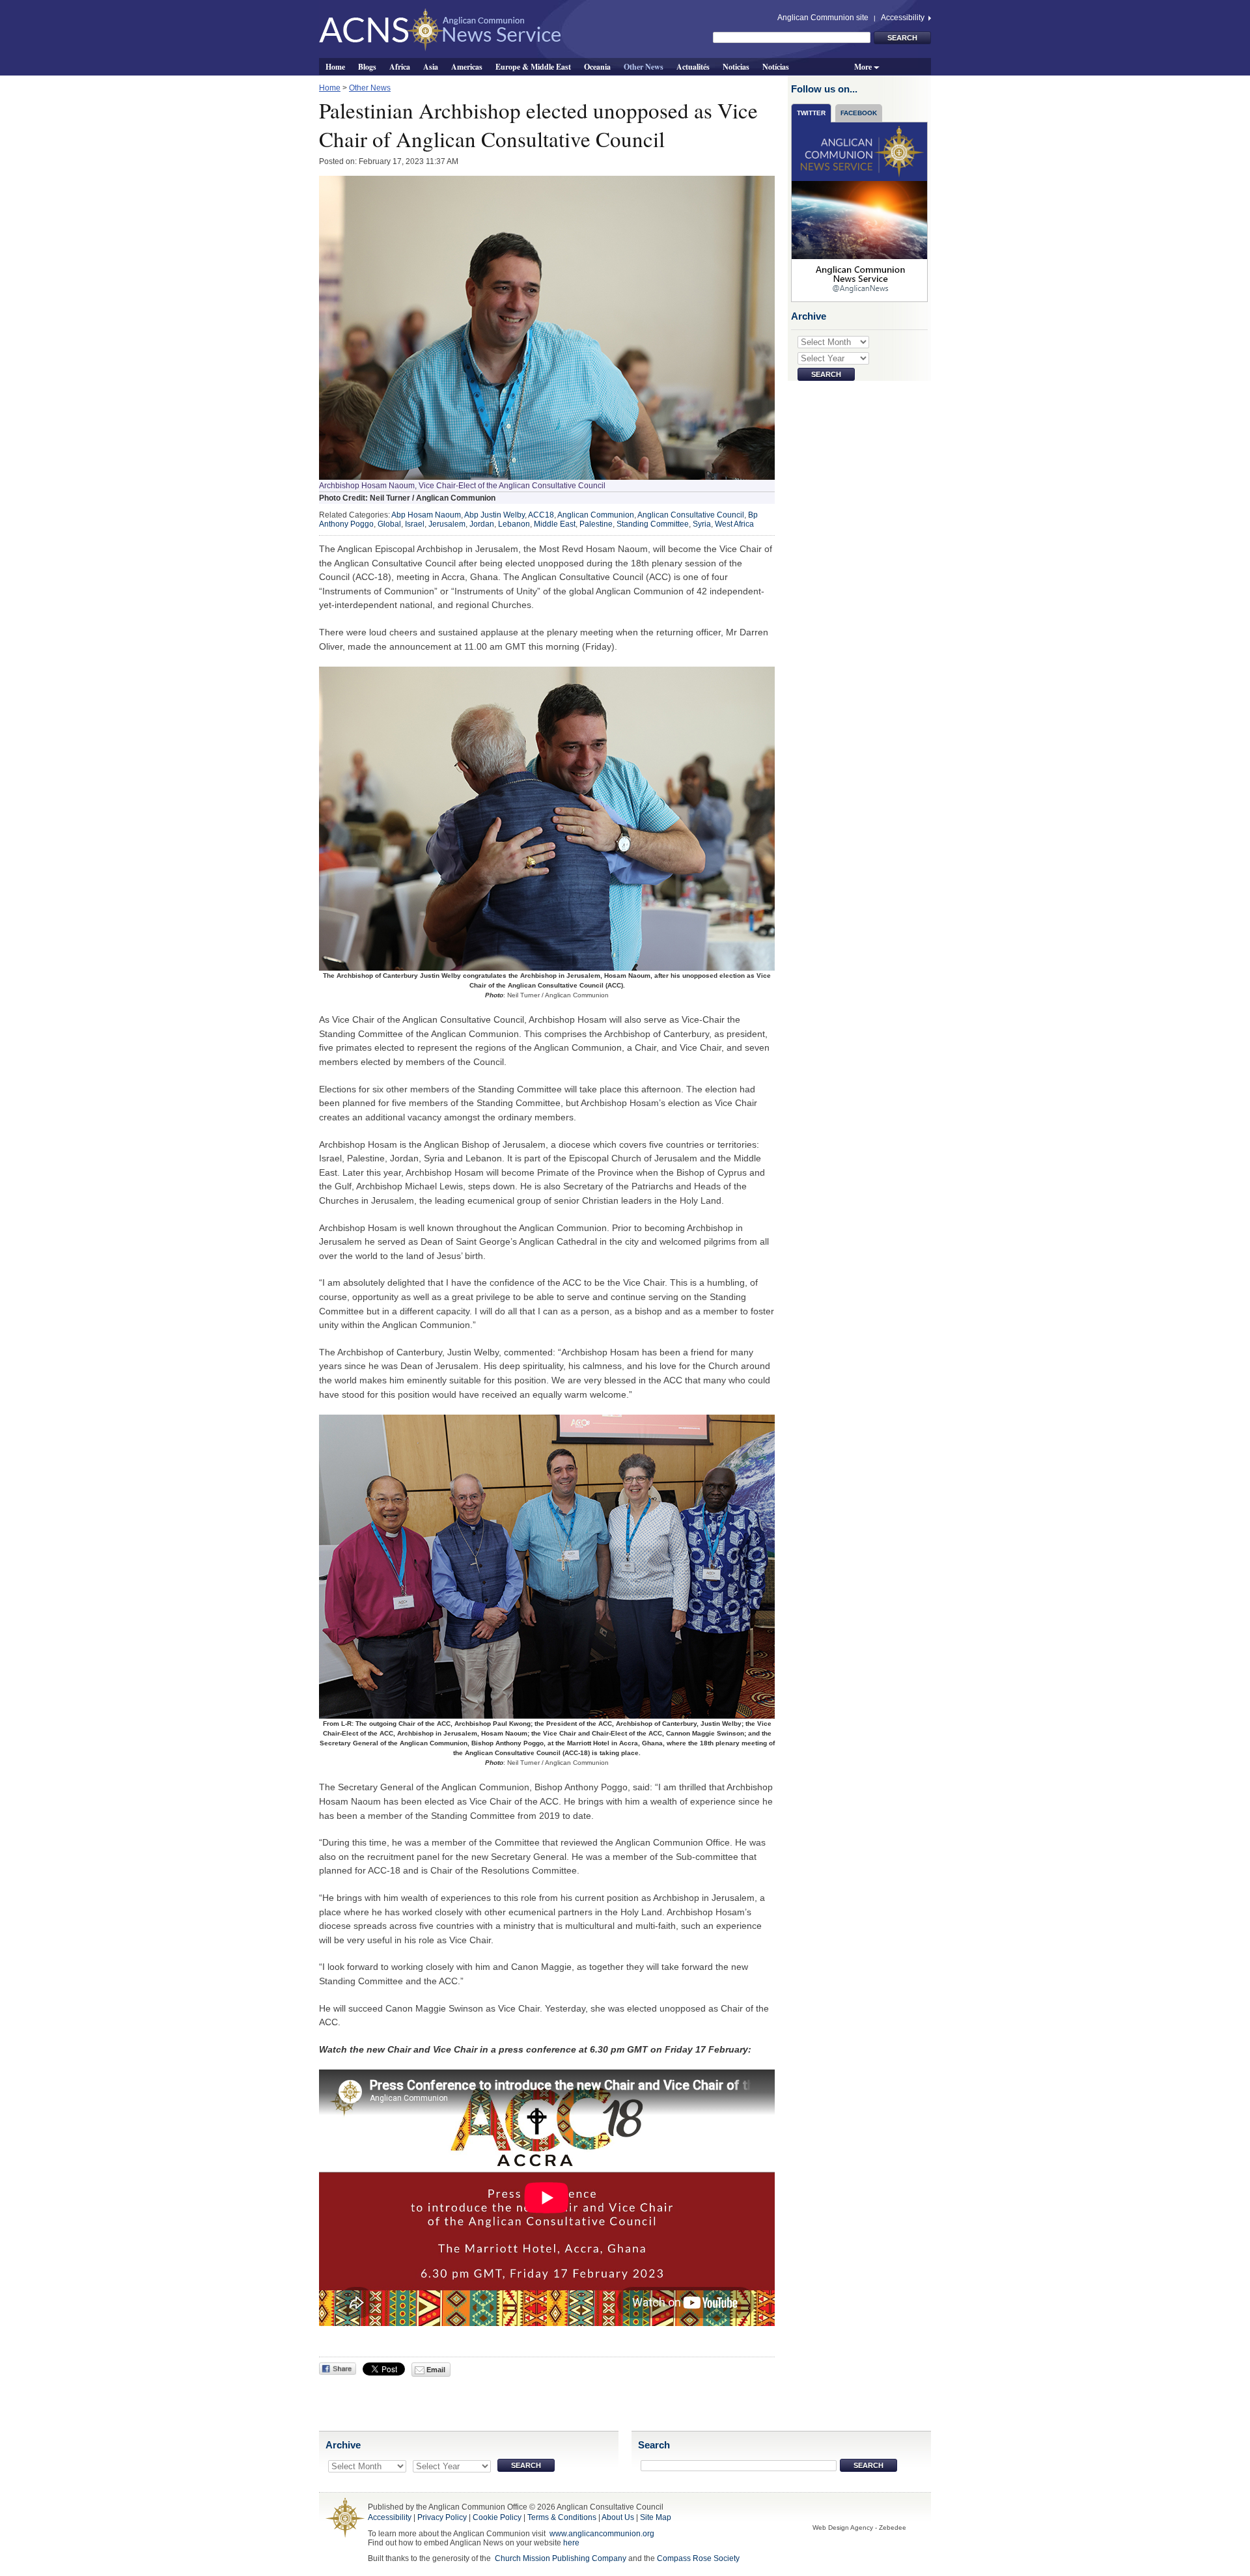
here (571, 2543)
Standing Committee (653, 524)
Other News (644, 66)
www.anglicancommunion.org (602, 2534)
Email (435, 2370)
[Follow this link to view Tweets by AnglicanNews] (860, 212)
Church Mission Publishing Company (561, 2558)
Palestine (596, 524)
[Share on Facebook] (338, 2369)
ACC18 (541, 515)
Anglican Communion (596, 515)
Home (335, 66)
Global (389, 524)
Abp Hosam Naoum (426, 515)
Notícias (776, 66)
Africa (400, 66)
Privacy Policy (442, 2517)
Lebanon (514, 524)
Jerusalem (447, 524)
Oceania (597, 66)
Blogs (367, 66)
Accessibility (904, 18)
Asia (431, 66)
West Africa (734, 524)
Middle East (555, 524)
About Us (618, 2517)
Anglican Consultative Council (691, 515)
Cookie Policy (497, 2517)
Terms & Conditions (562, 2517)
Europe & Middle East (533, 66)
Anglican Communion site (823, 18)
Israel (415, 524)
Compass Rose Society (698, 2558)
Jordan (482, 524)
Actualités (693, 66)
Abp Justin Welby (494, 515)
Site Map (656, 2517)
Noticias (736, 66)
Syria (702, 524)
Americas (467, 66)
